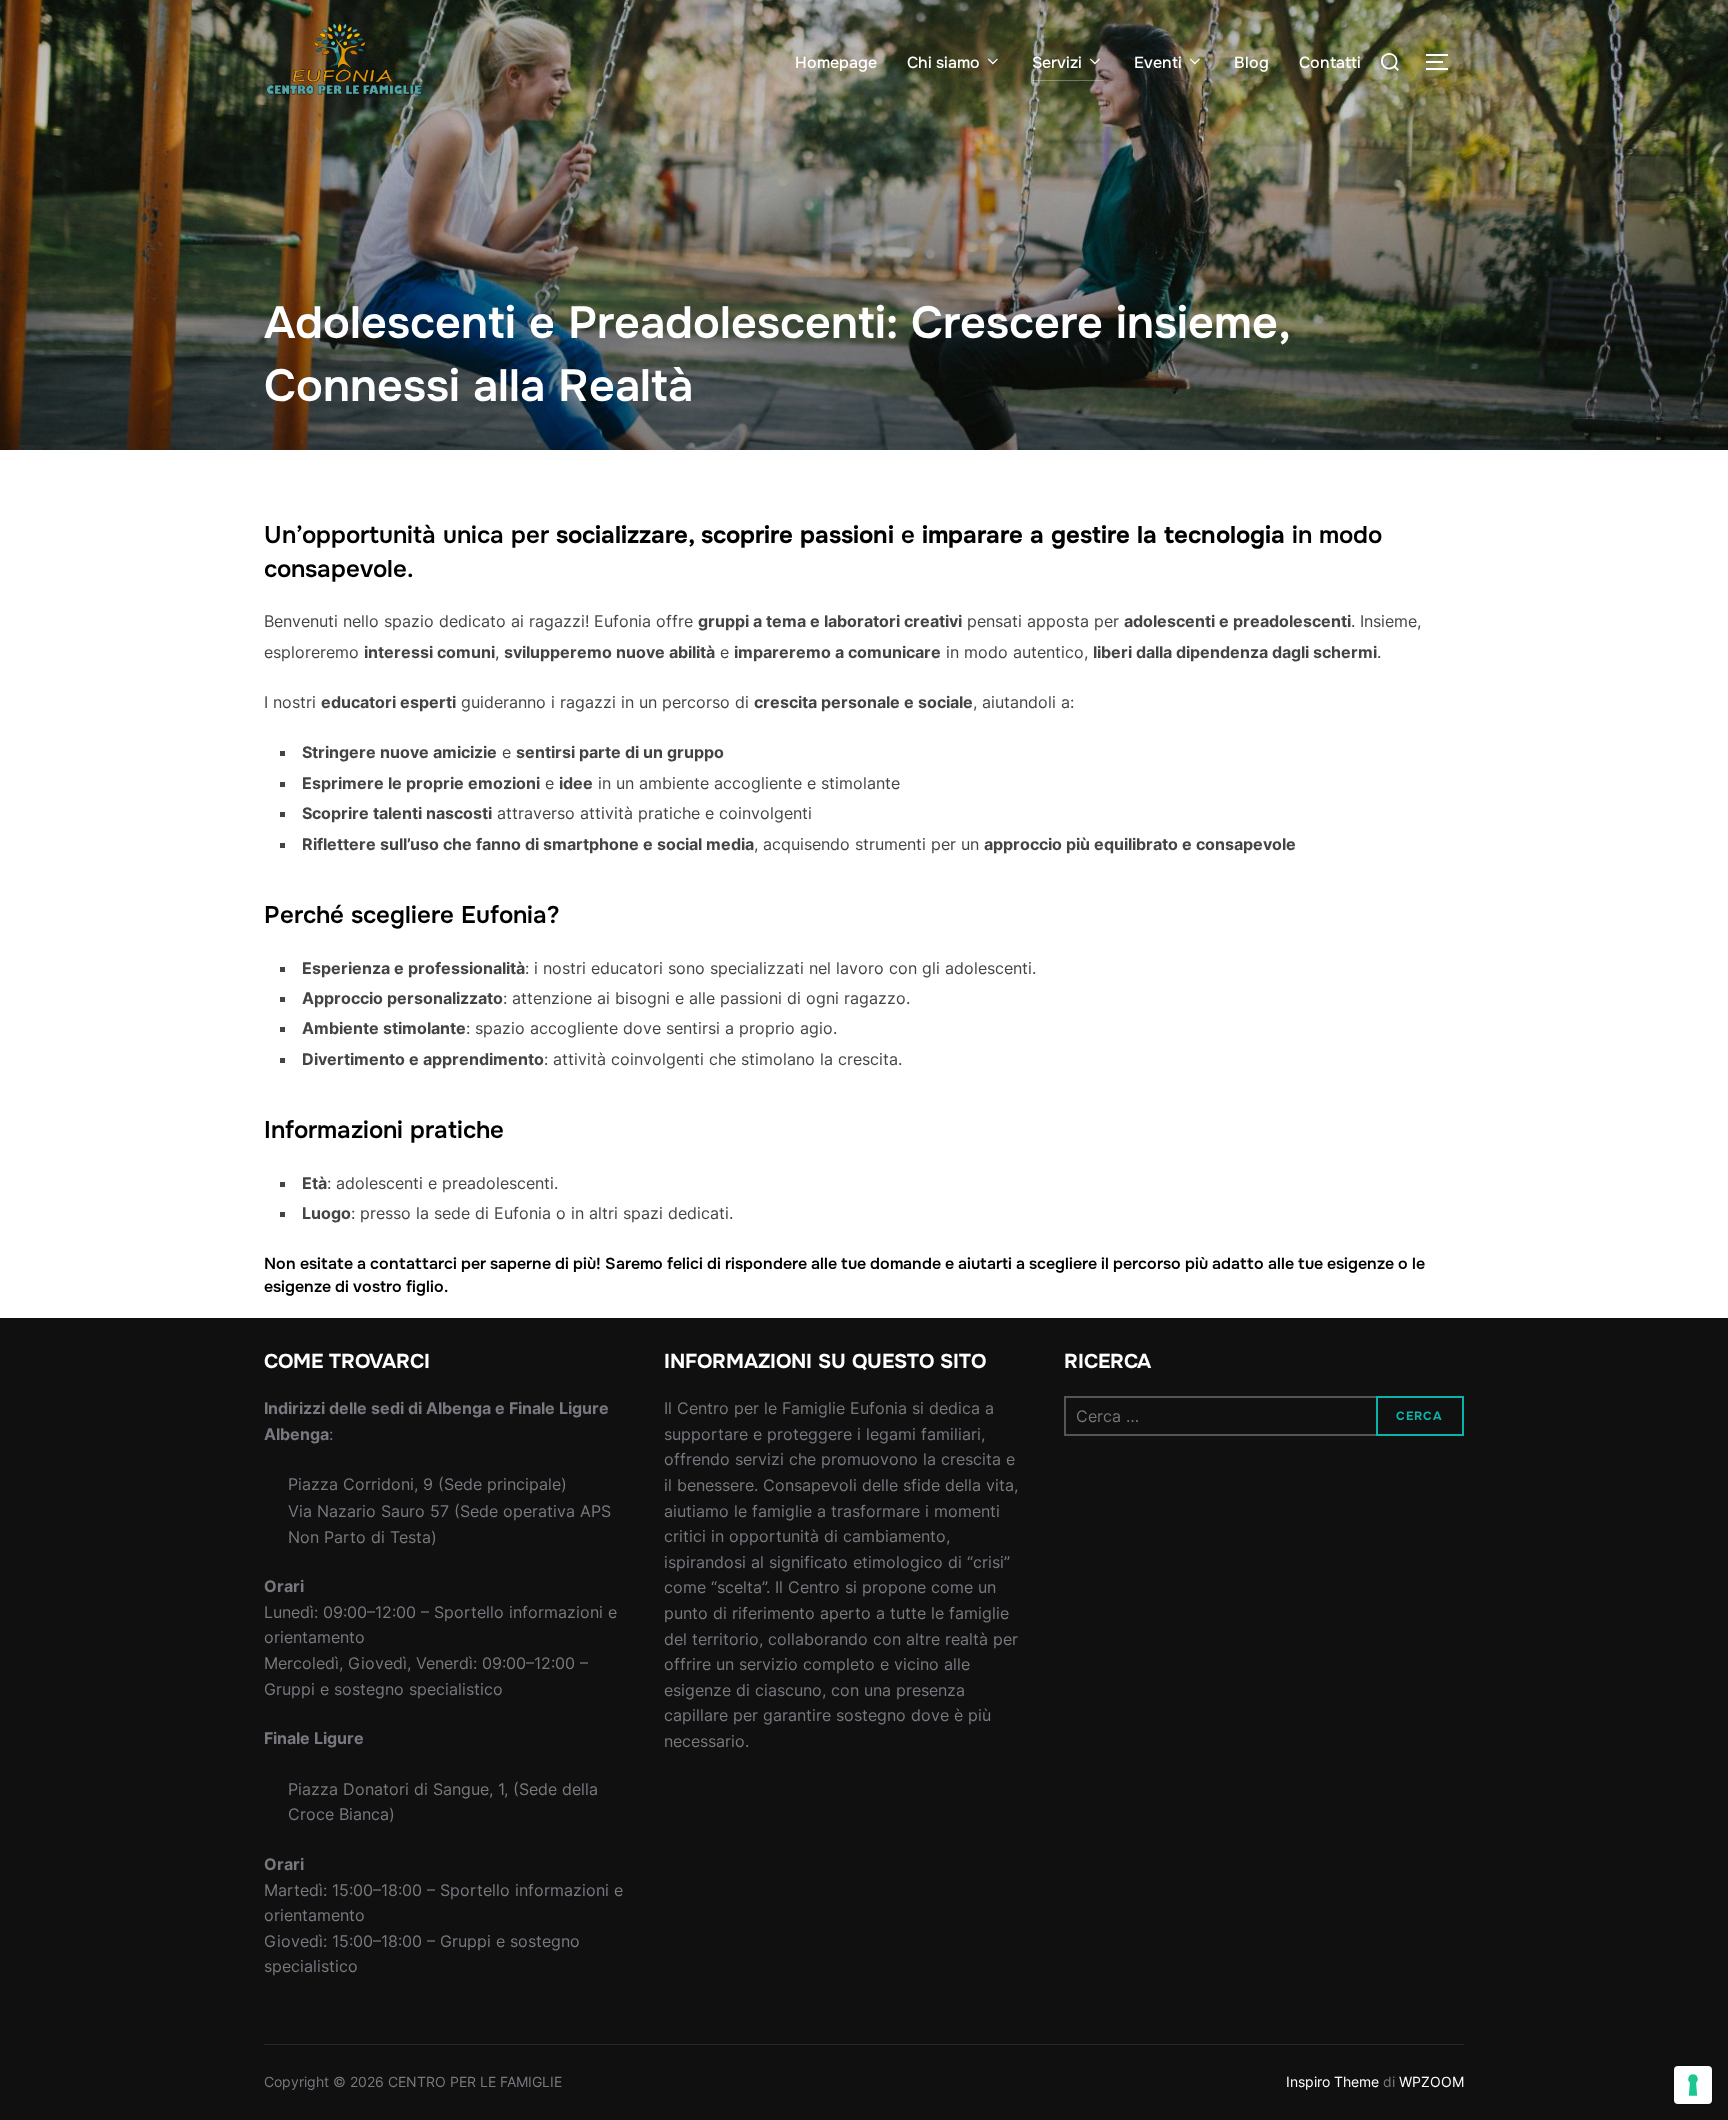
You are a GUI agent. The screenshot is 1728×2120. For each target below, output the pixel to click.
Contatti (1330, 62)
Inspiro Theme (1332, 2081)
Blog (1251, 62)
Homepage (836, 62)
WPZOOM (1431, 2081)
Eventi (1158, 62)
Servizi (1057, 62)
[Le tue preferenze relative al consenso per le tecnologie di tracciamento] (1693, 2085)
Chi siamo (943, 62)
